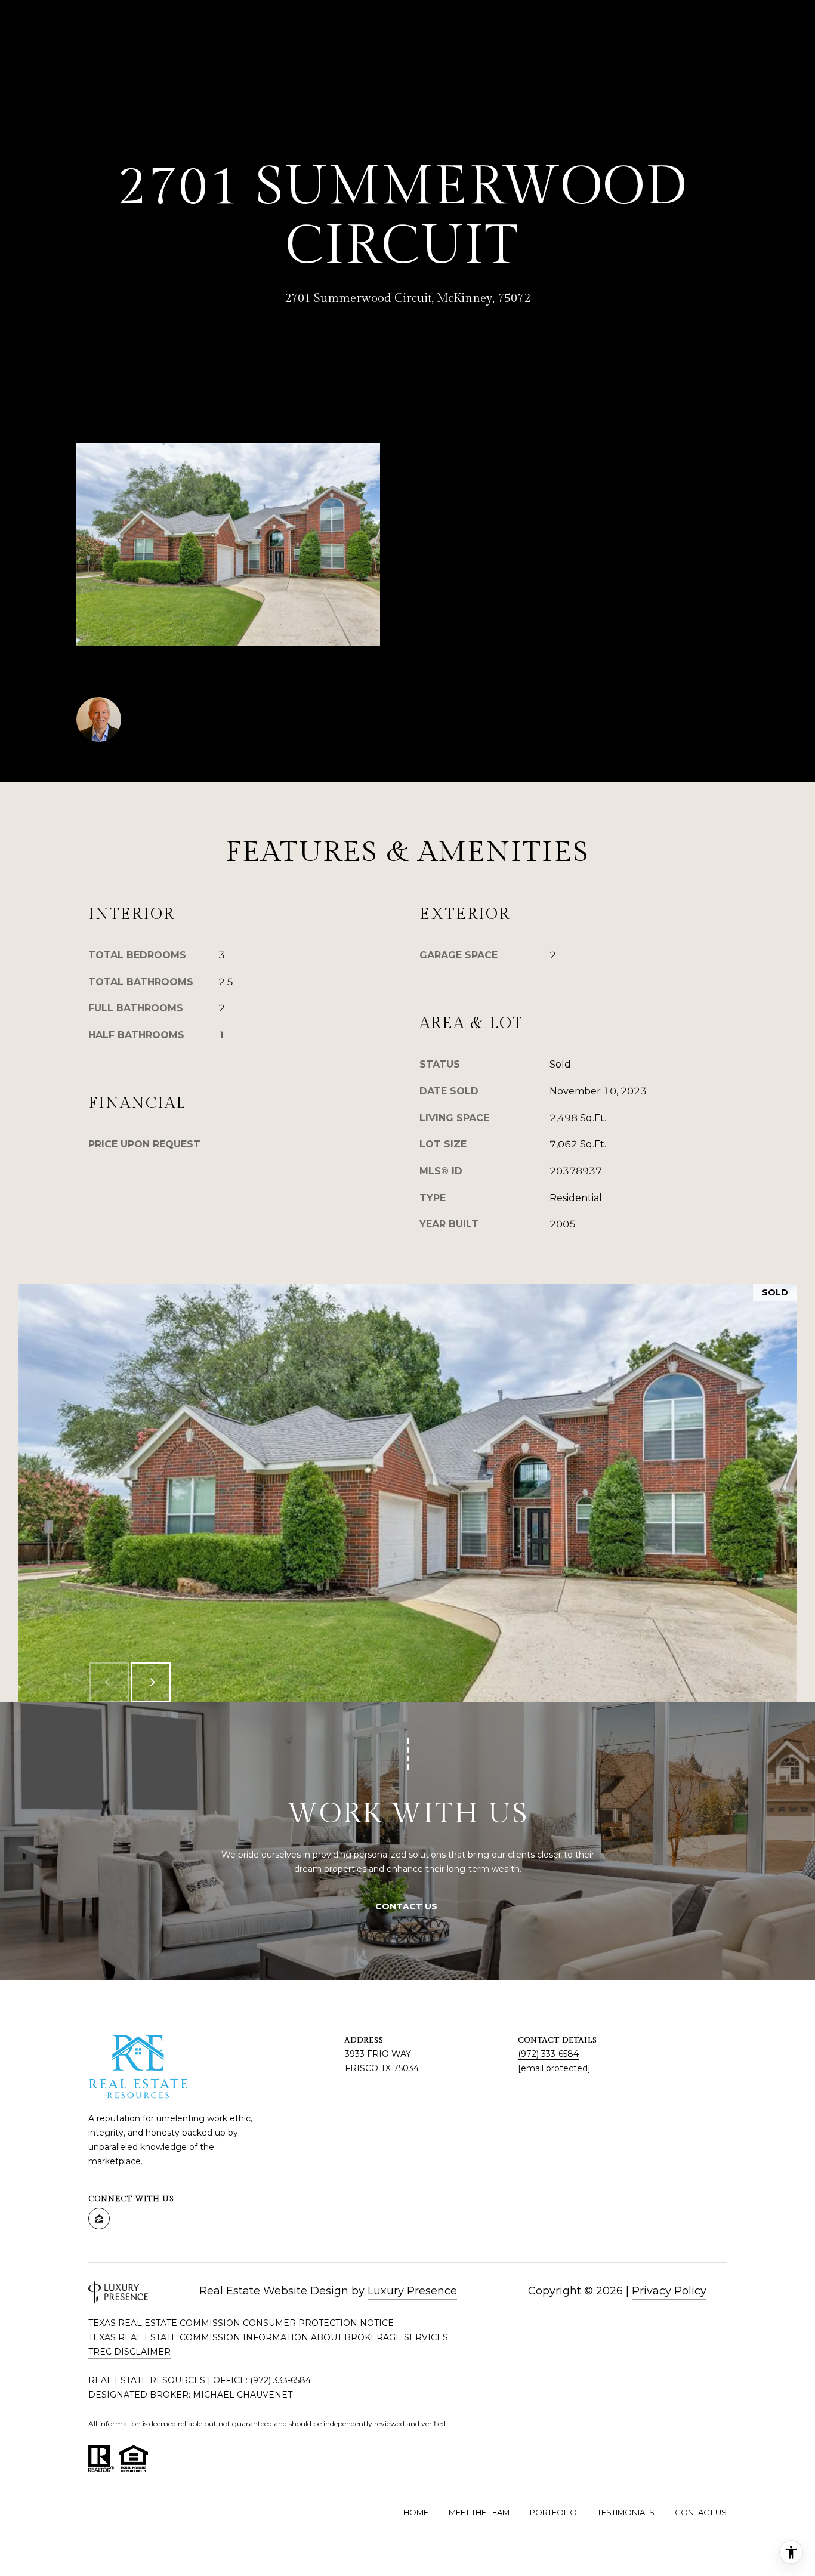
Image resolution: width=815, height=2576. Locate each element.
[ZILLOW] (99, 2219)
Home (416, 2512)
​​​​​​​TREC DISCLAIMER (129, 2352)
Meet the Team (479, 2512)
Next (151, 1682)
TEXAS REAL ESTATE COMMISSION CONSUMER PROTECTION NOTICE (241, 2323)
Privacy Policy (669, 2291)
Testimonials (626, 2512)
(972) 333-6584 (548, 2054)
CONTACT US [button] (407, 1906)
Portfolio (553, 2512)
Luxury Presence (412, 2291)
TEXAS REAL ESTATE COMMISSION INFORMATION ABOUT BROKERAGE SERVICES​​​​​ (268, 2337)
